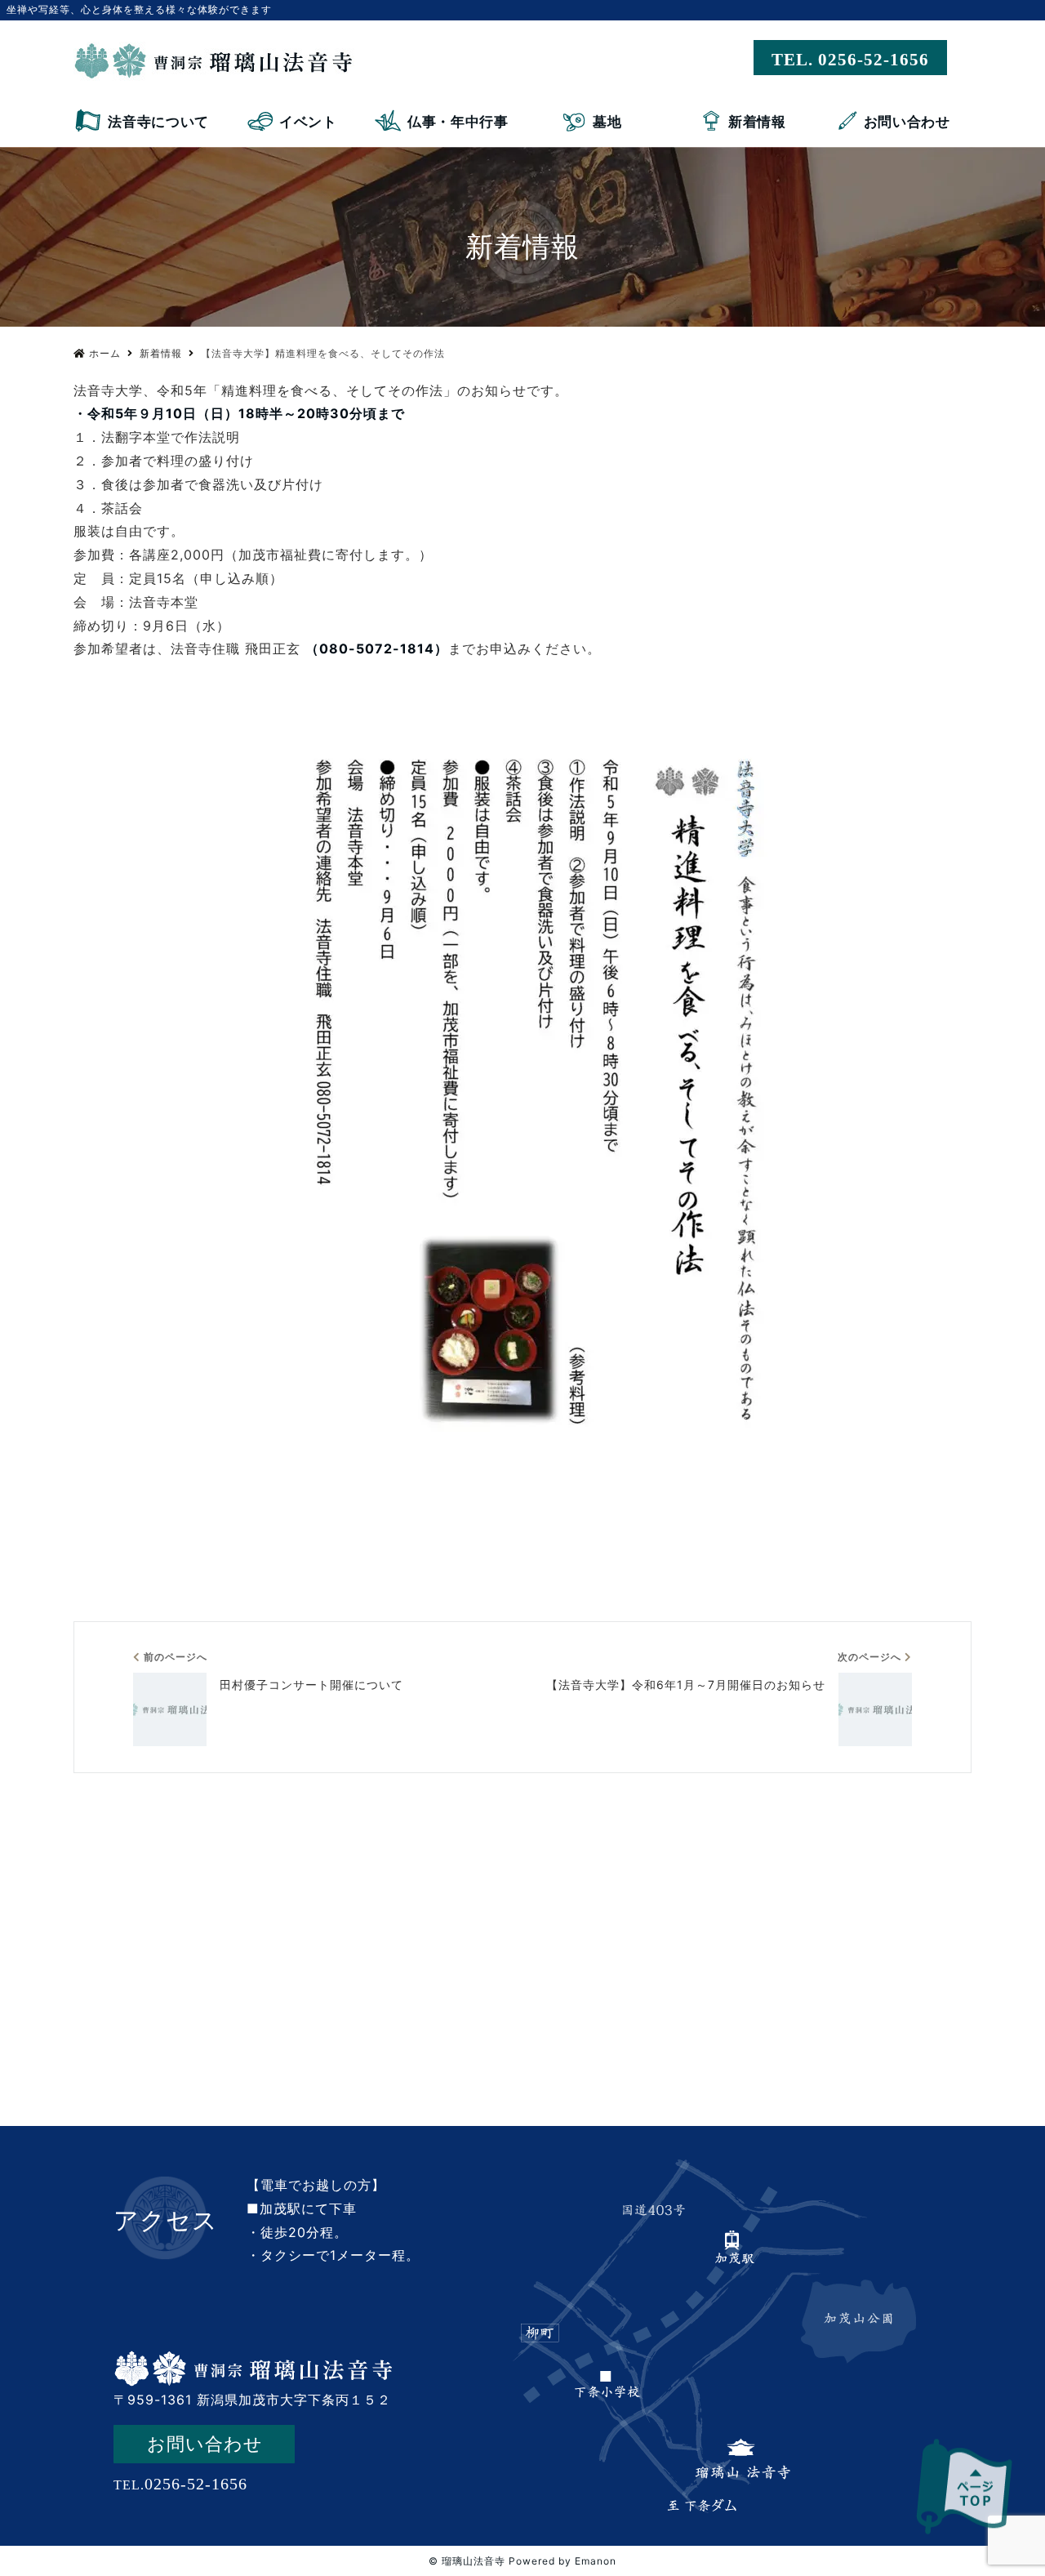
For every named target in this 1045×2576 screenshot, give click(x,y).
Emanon (596, 2561)
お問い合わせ (907, 122)
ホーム (105, 353)
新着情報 (757, 122)
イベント (308, 122)
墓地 (607, 122)
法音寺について (158, 122)
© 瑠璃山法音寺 (467, 2561)
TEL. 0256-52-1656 (850, 60)
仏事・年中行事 (458, 122)
